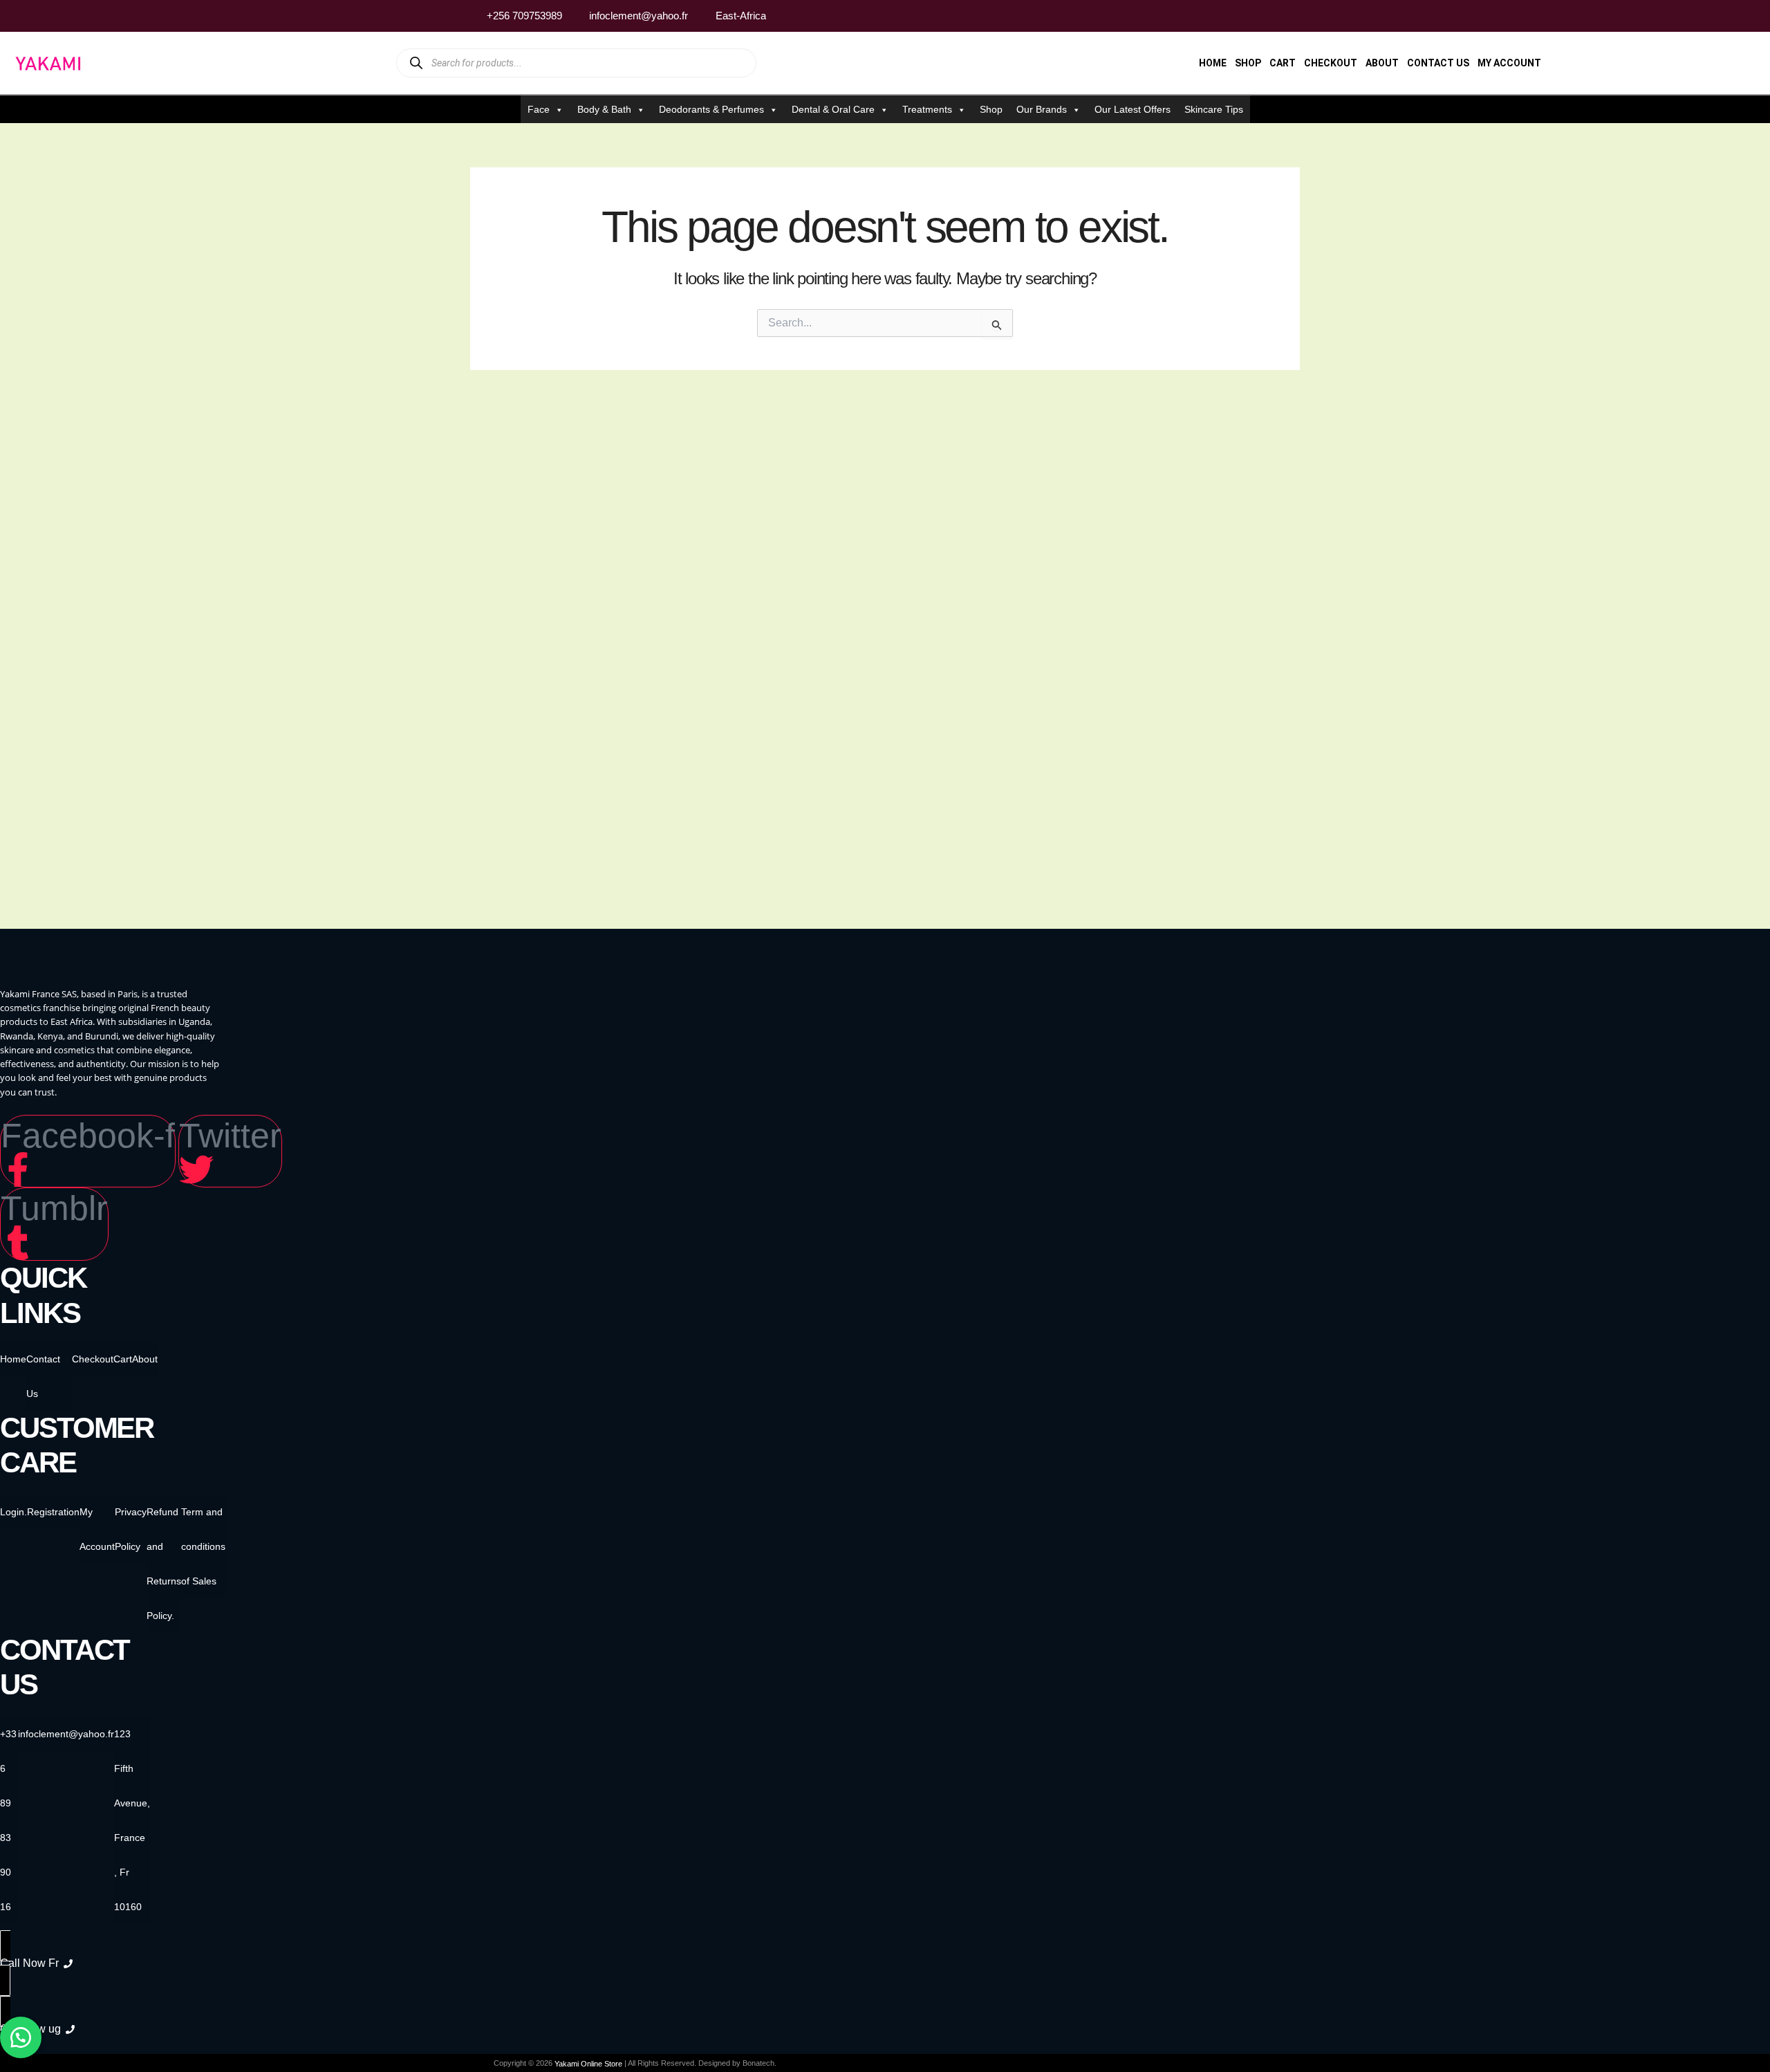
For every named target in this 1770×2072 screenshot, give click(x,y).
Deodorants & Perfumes (711, 109)
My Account (1509, 63)
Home (1213, 63)
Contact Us (1438, 63)
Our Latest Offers (1133, 109)
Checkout (1331, 63)
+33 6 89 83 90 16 (8, 1820)
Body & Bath (604, 109)
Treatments (927, 109)
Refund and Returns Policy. (164, 1564)
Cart (1283, 63)
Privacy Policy (131, 1529)
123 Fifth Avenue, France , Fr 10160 (132, 1820)
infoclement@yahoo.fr (66, 1734)
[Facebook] (1238, 16)
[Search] (416, 63)
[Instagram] (1265, 16)
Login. (13, 1512)
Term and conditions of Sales (203, 1546)
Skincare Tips (1214, 109)
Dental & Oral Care (833, 109)
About (1382, 63)
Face (539, 109)
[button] (21, 2037)
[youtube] (1291, 16)
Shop (1248, 63)
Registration (53, 1512)
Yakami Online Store (588, 2064)
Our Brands (1042, 109)
